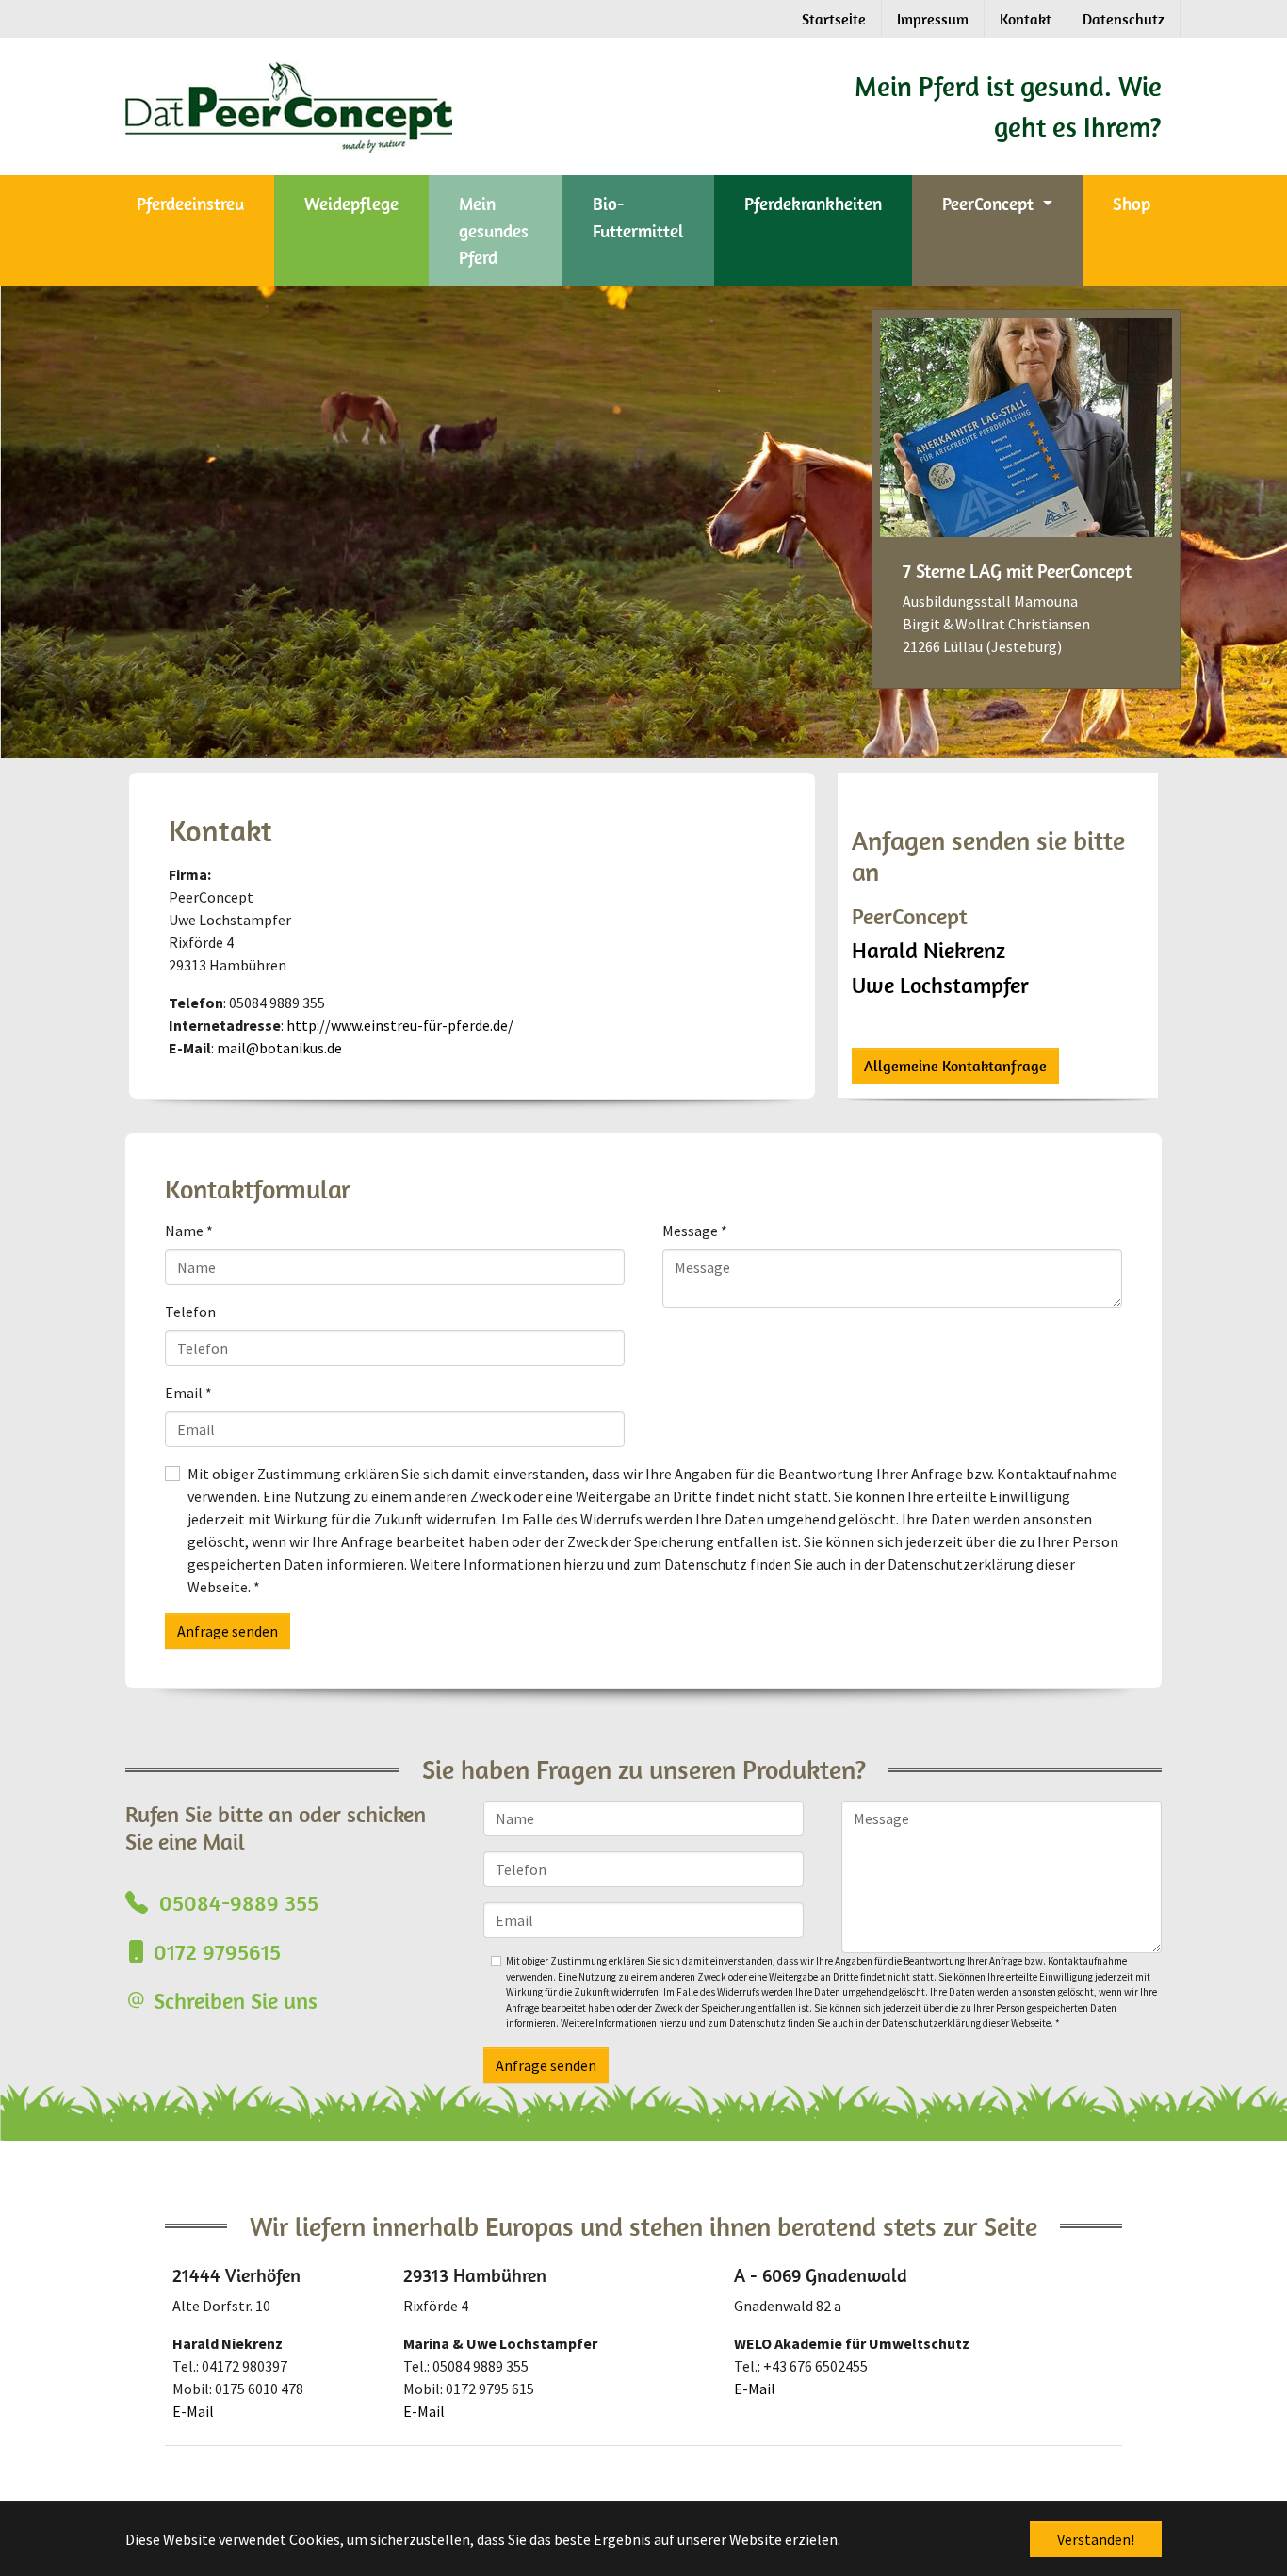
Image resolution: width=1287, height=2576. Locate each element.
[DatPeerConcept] (452, 105)
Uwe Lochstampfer (940, 985)
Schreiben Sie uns (236, 2000)
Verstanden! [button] (1096, 2539)
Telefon (190, 1312)
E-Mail (193, 2411)
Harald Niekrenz (929, 950)
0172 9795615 (217, 1951)
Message (695, 1231)
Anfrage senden (228, 1631)
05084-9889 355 (236, 1902)
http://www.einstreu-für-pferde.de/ (400, 1025)
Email (188, 1393)
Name (189, 1231)
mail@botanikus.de (279, 1048)
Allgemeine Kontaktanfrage (955, 1066)
